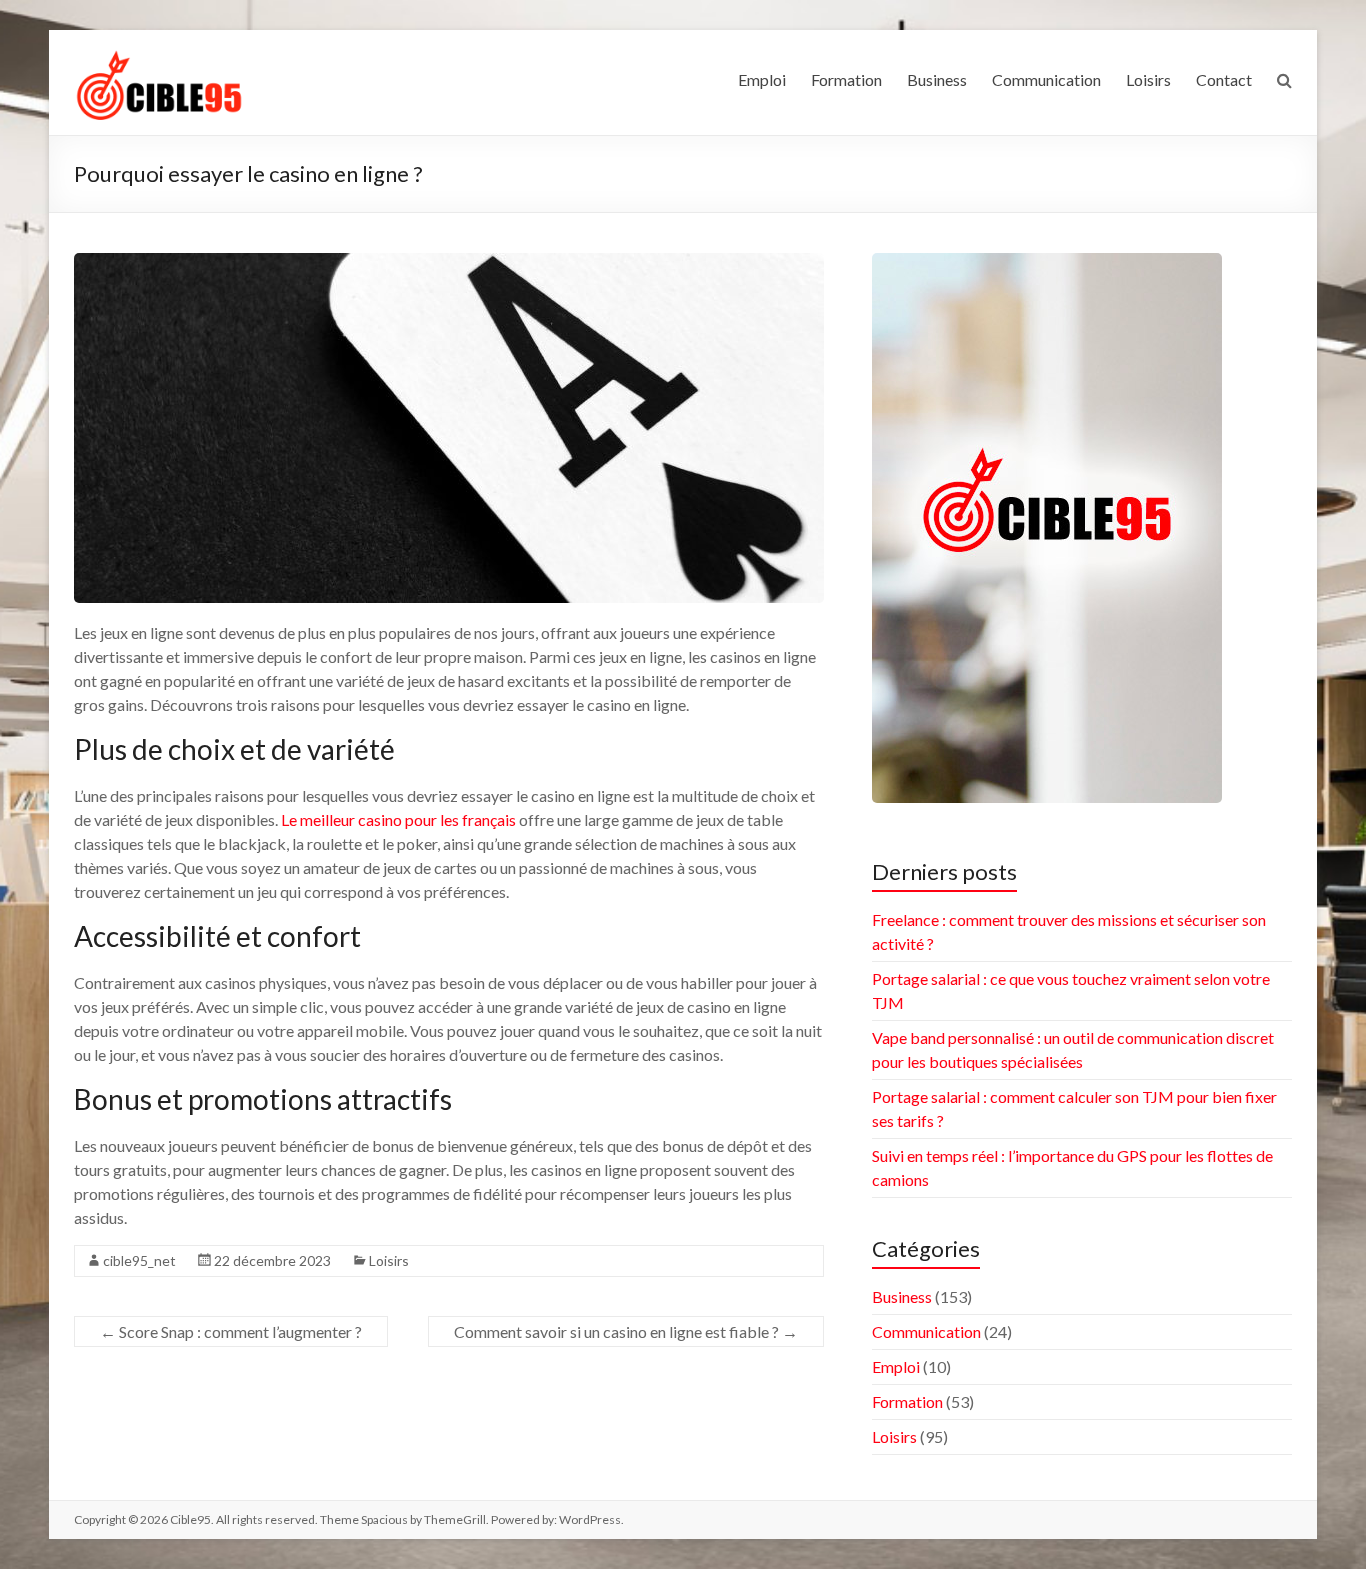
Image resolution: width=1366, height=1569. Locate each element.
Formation (846, 79)
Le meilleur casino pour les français (398, 819)
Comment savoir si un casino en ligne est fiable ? (626, 1331)
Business (937, 79)
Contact (1224, 79)
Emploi (762, 79)
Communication (1046, 79)
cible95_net (139, 1260)
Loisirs (1148, 79)
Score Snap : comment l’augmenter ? (231, 1331)
